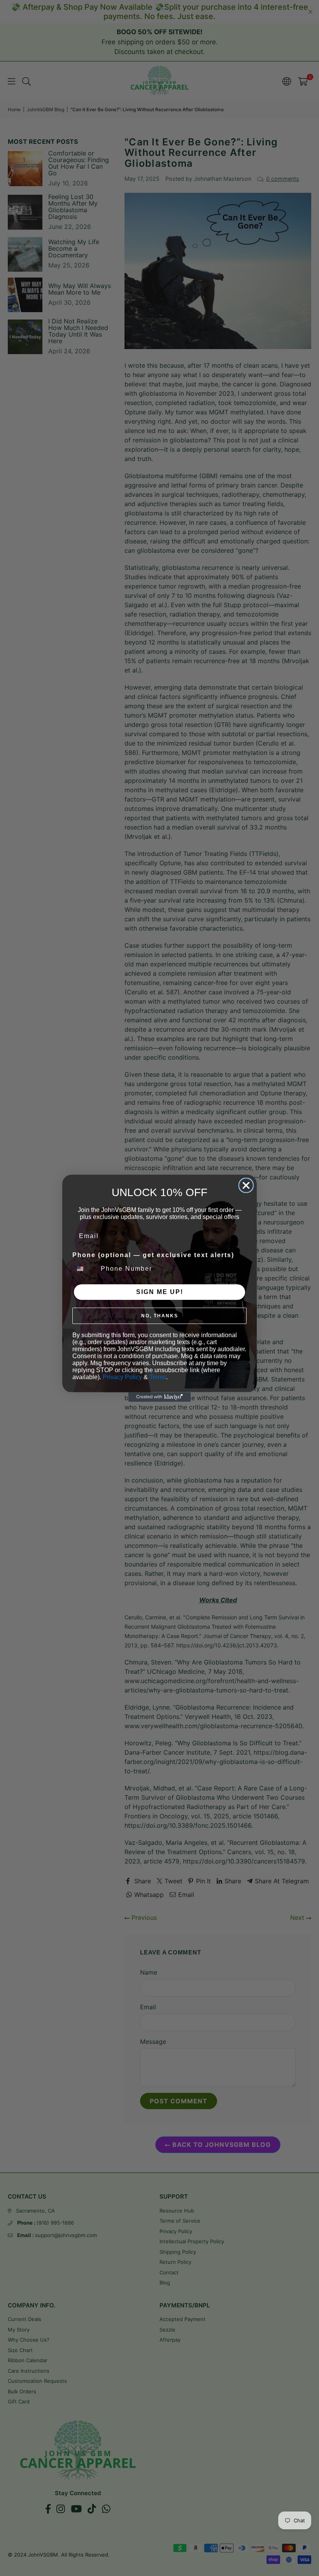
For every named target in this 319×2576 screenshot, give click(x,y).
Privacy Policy (122, 1377)
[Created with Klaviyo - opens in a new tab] (159, 1397)
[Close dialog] (246, 1185)
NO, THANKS (160, 1316)
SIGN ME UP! (160, 1292)
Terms (158, 1377)
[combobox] (85, 1269)
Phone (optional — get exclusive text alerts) (153, 1255)
